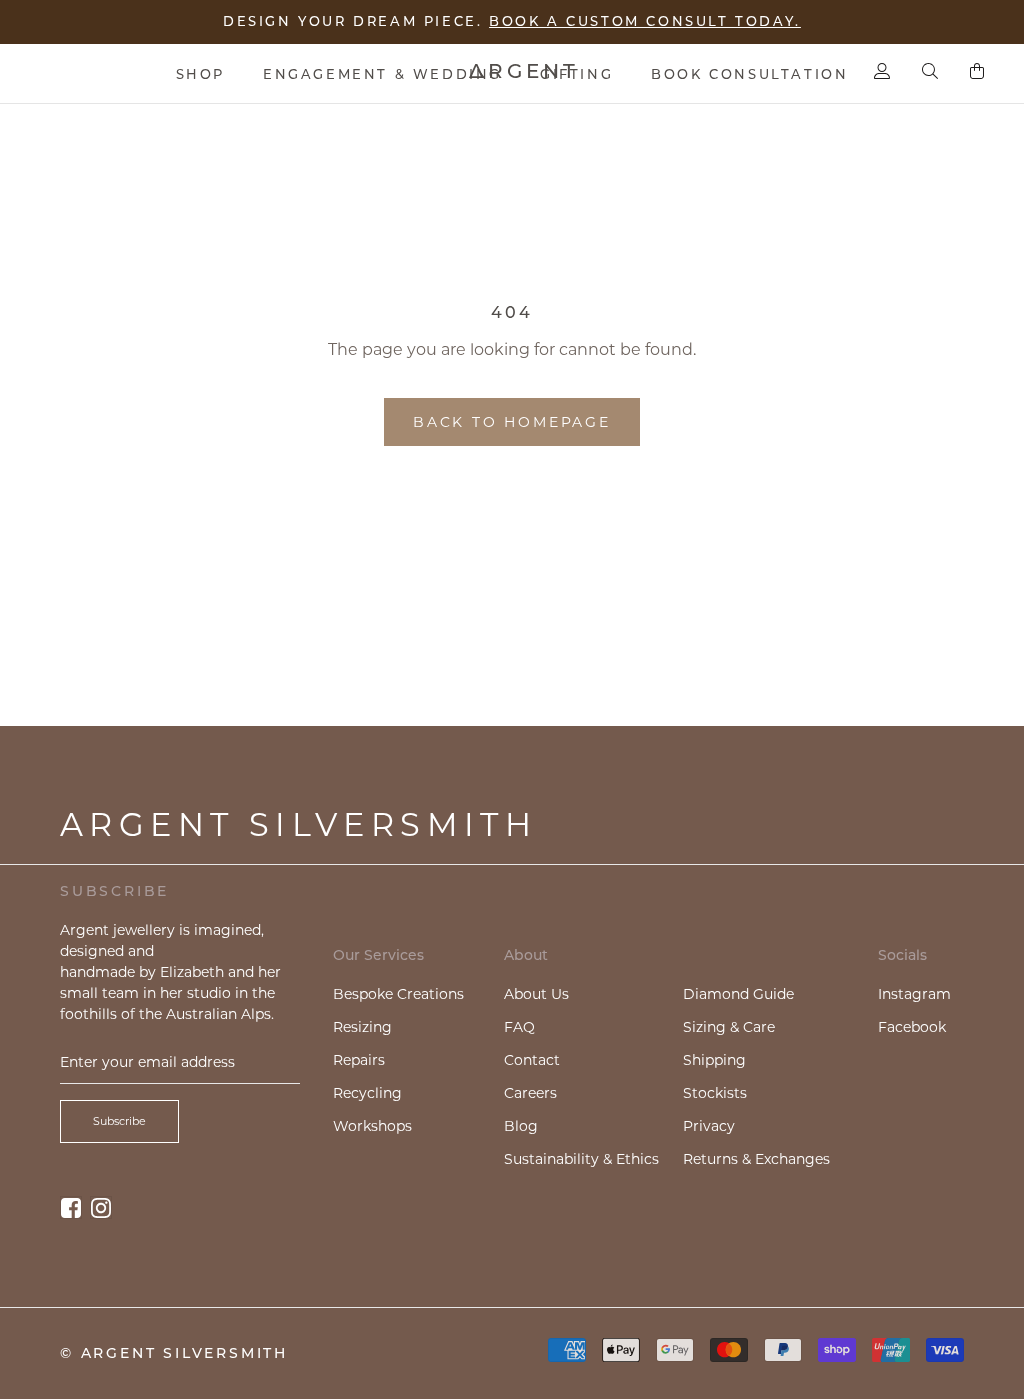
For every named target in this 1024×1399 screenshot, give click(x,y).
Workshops (372, 1126)
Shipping (714, 1060)
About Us (536, 994)
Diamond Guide (738, 994)
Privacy (709, 1126)
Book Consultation (749, 74)
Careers (530, 1093)
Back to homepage (512, 422)
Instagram (914, 994)
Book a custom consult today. (645, 21)
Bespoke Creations (398, 994)
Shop (200, 74)
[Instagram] (101, 1207)
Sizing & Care (729, 1027)
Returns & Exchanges (756, 1159)
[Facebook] (71, 1207)
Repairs (359, 1060)
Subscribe (119, 1121)
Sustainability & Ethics (581, 1159)
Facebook (912, 1027)
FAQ (519, 1027)
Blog (521, 1126)
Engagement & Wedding (382, 74)
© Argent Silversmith (174, 1353)
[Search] (930, 71)
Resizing (362, 1027)
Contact (532, 1060)
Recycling (367, 1093)
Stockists (715, 1093)
